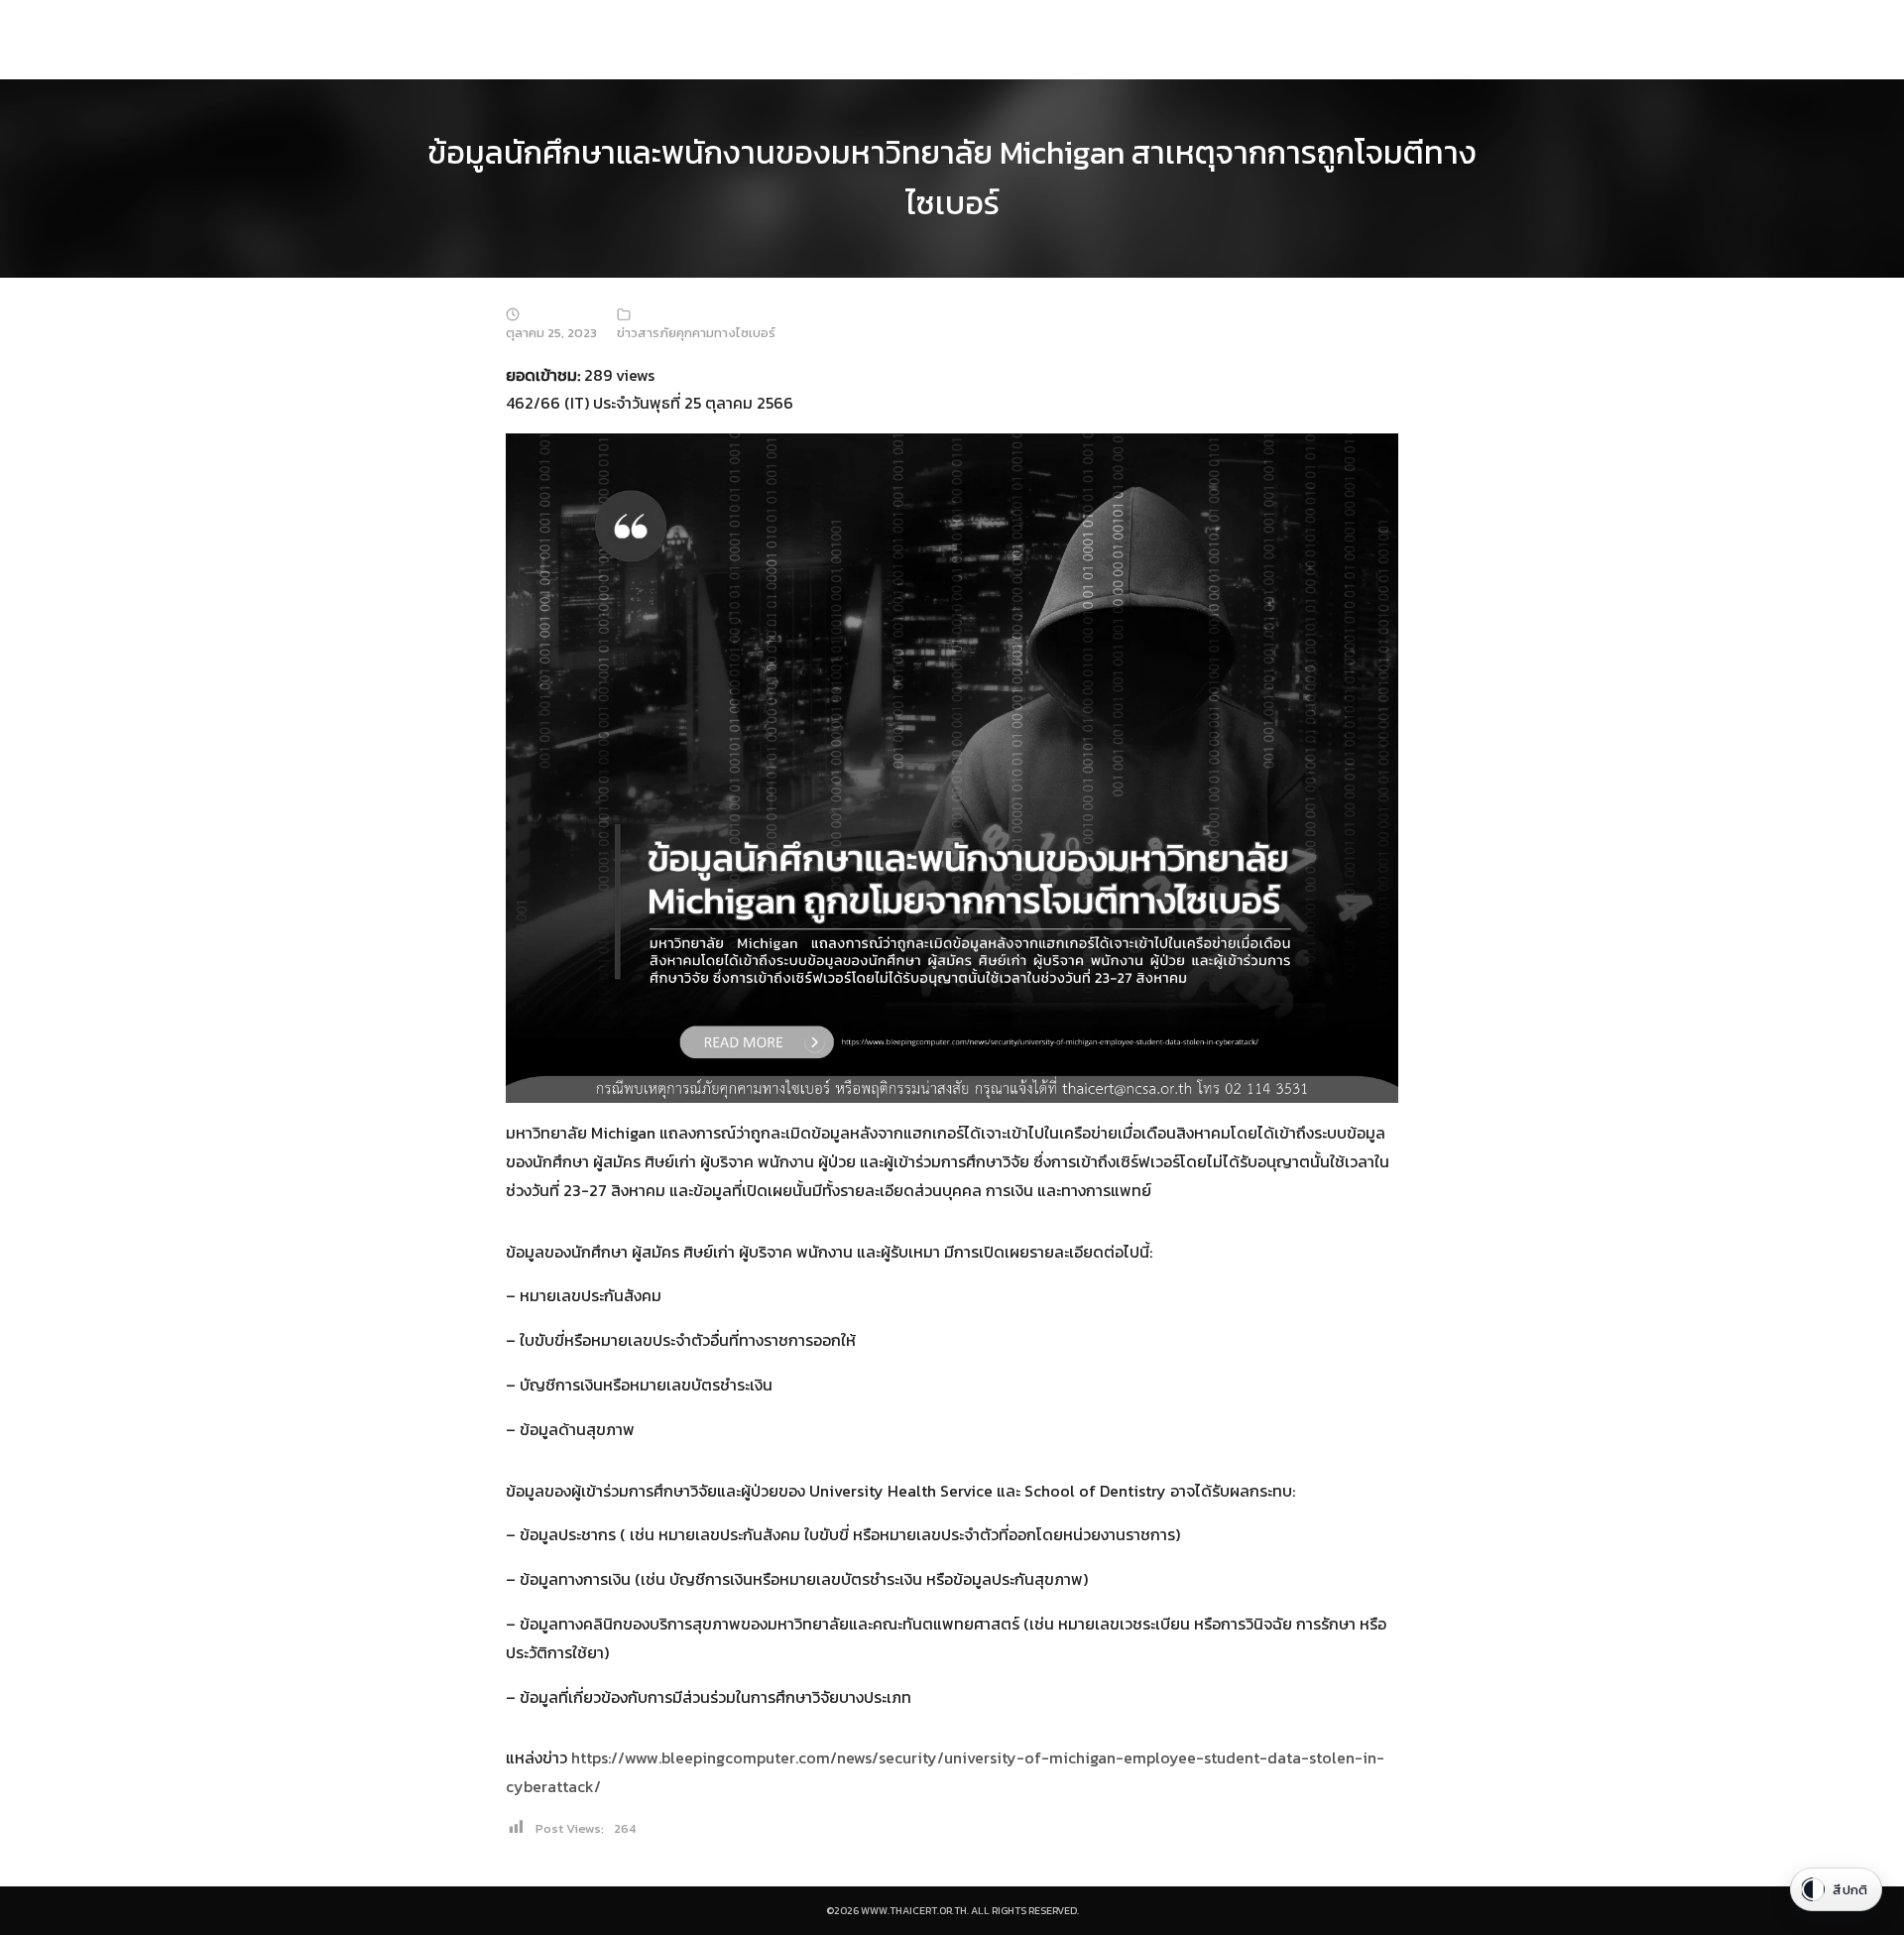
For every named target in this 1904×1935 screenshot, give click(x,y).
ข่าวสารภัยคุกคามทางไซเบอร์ (696, 333)
